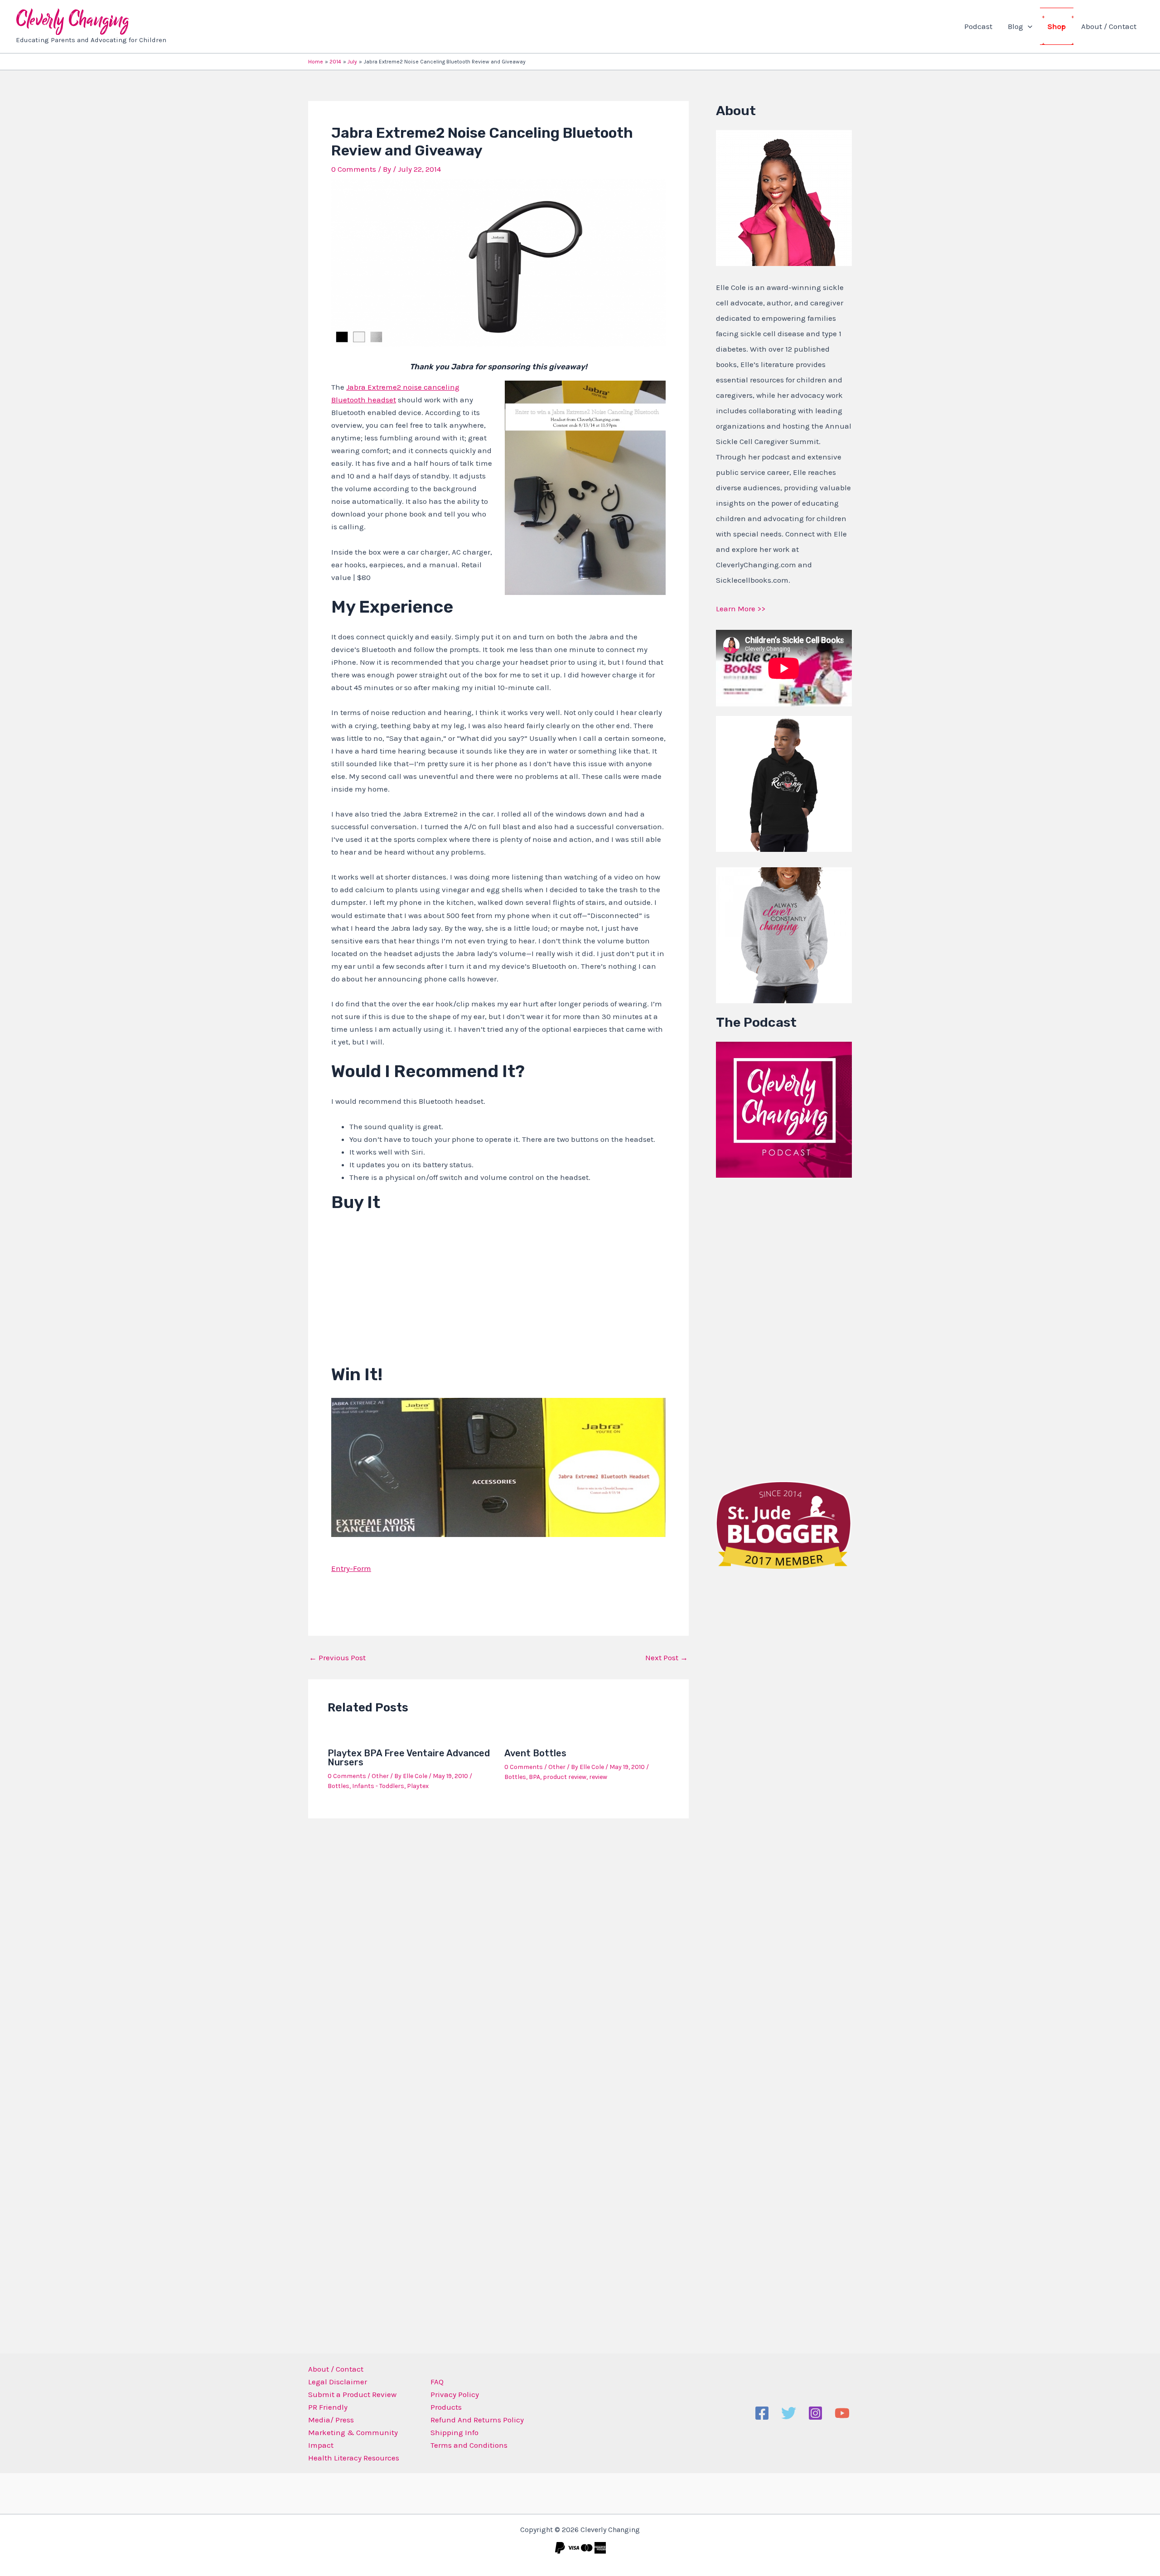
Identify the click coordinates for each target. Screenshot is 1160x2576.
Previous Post (337, 1658)
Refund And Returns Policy (477, 2420)
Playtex (418, 1786)
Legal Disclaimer (338, 2382)
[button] (1028, 26)
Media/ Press (331, 2420)
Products (446, 2407)
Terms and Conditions (469, 2445)
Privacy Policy (455, 2394)
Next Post (667, 1658)
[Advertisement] (784, 1327)
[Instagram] (815, 2413)
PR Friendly (328, 2407)
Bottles (338, 1786)
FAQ (437, 2382)
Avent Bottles (535, 1753)
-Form (360, 1568)
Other (380, 1776)
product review (565, 1777)
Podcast (978, 26)
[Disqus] (498, 1944)
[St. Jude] (784, 1524)
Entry (341, 1568)
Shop (1057, 26)
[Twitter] (789, 2413)
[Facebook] (762, 2413)
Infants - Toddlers (378, 1786)
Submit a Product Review (352, 2394)
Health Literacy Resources (354, 2458)
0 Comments (354, 169)
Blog (1015, 26)
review (598, 1777)
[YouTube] (842, 2413)
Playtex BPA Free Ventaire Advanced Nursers (409, 1758)
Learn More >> (741, 609)
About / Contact (1109, 26)
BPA (534, 1777)
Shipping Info (454, 2432)
